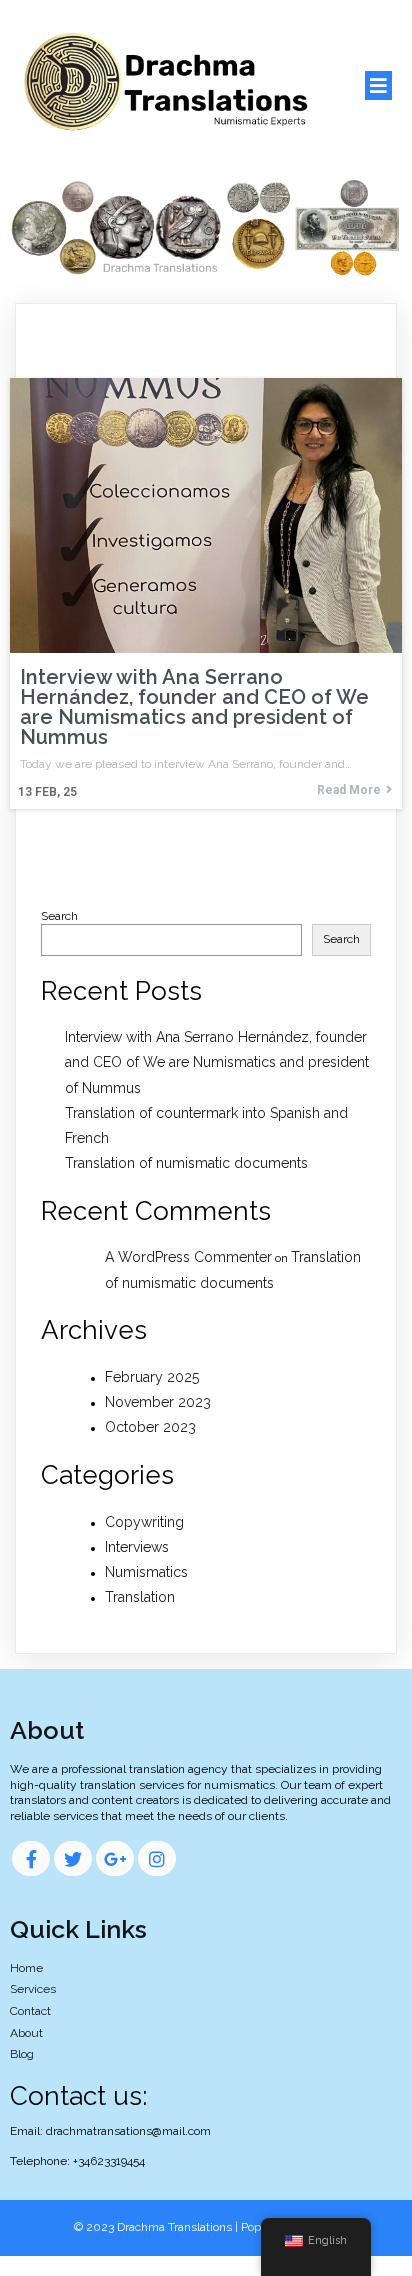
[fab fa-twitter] (73, 1858)
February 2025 (152, 1377)
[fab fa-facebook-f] (31, 1858)
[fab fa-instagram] (157, 1858)
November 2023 (158, 1402)
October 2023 (150, 1427)
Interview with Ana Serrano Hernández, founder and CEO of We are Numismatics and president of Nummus (217, 1062)
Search (59, 916)
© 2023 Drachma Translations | (157, 2227)
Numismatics (146, 1572)
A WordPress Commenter (188, 1257)
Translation (140, 1597)
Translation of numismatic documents (186, 1163)
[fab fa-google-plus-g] (115, 1858)
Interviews (137, 1547)
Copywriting (144, 1522)
